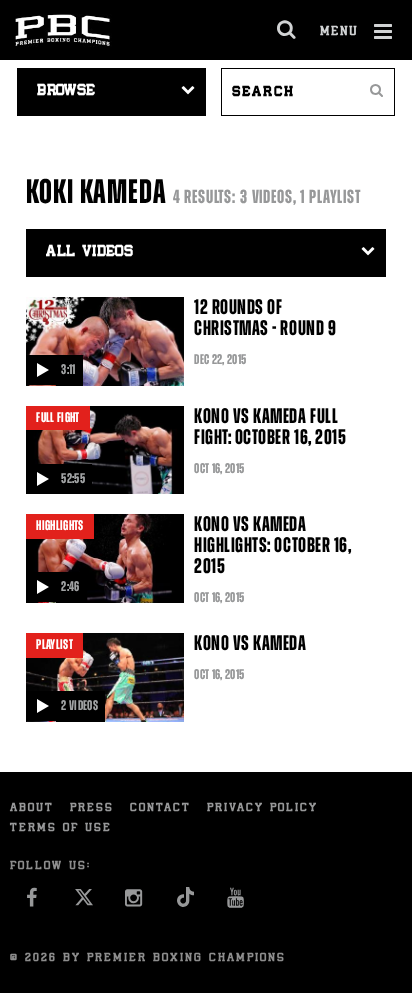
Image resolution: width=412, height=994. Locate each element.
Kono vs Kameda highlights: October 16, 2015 (272, 545)
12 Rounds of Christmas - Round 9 (265, 317)
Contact (160, 808)
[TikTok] (185, 903)
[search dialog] (287, 30)
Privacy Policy (262, 808)
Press (92, 808)
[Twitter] (83, 903)
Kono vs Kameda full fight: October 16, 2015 (270, 426)
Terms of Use (61, 828)
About (32, 808)
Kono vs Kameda (250, 643)
